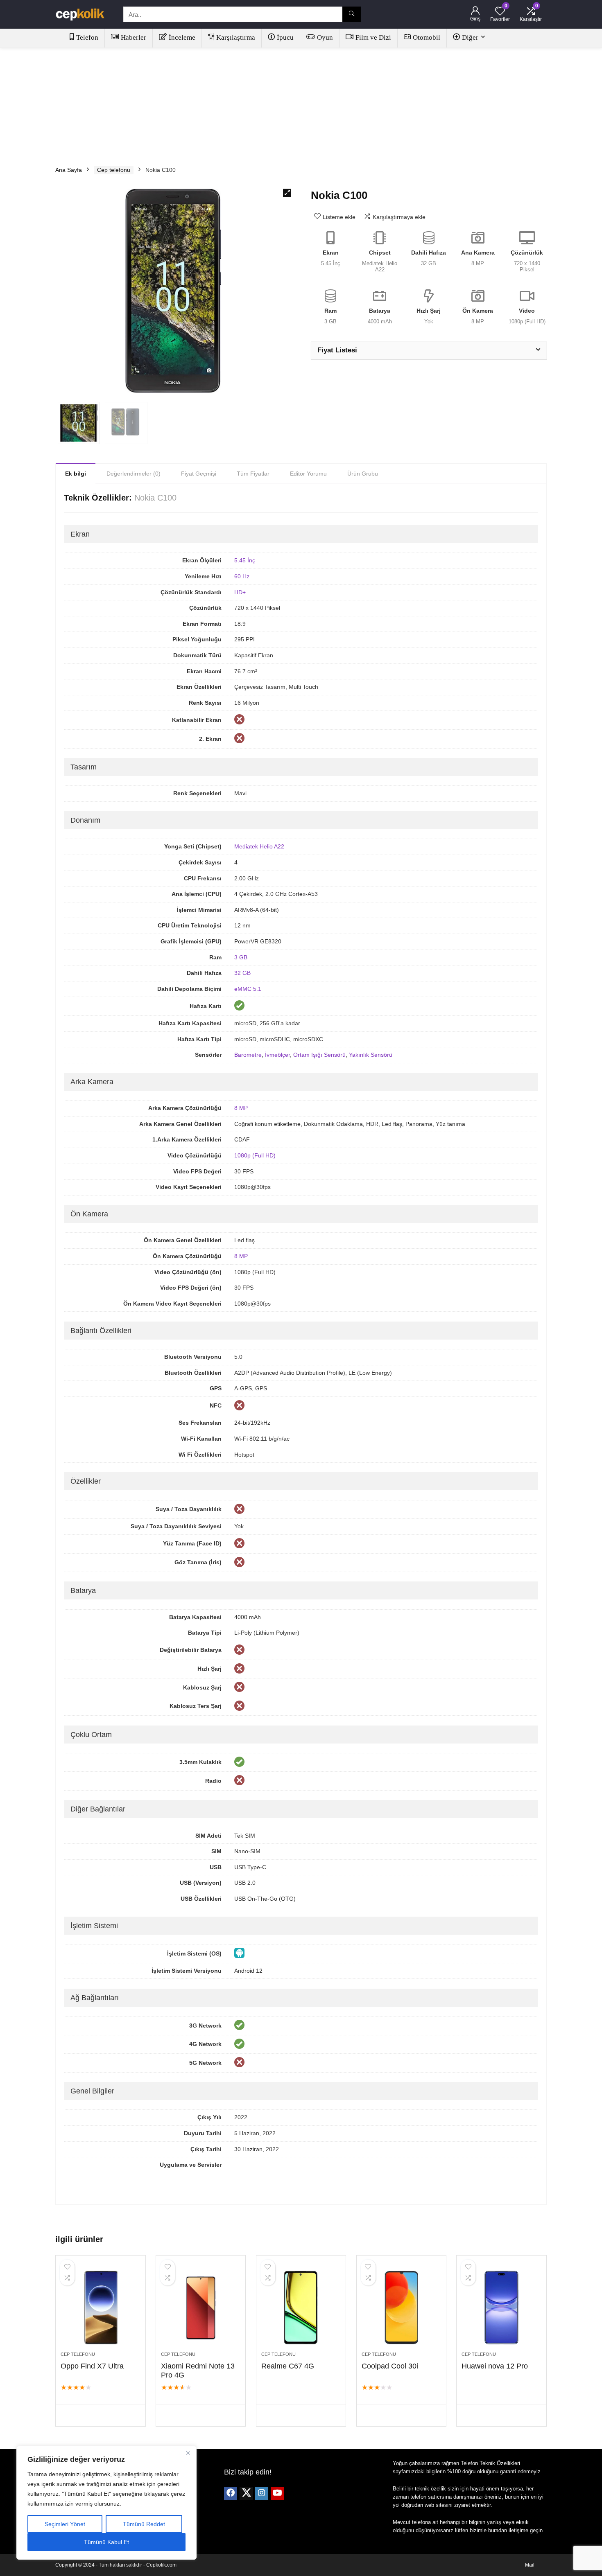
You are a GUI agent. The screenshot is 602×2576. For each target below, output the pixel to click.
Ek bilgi (76, 474)
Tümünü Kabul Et (106, 2542)
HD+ (240, 592)
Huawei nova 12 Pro (495, 2366)
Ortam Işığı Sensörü (319, 1055)
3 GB (241, 957)
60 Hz (242, 576)
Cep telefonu (114, 170)
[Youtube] (277, 2493)
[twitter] (246, 2493)
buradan (498, 2530)
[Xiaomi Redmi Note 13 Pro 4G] (201, 2308)
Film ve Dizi (373, 37)
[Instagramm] (262, 2493)
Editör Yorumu (308, 474)
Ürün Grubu (363, 474)
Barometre (248, 1055)
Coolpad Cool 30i (390, 2366)
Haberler (134, 37)
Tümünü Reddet (144, 2524)
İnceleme (182, 37)
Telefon (87, 37)
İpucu (285, 37)
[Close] (188, 2453)
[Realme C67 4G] (301, 2308)
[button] (287, 193)
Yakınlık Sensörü (371, 1055)
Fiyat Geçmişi (199, 474)
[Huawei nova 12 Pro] (501, 2308)
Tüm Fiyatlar (253, 474)
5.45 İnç (245, 560)
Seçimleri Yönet (65, 2524)
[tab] (76, 473)
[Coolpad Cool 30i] (401, 2308)
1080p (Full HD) (255, 1155)
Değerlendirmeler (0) (134, 474)
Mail (530, 2565)
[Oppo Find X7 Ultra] (100, 2308)
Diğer (470, 37)
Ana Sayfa (69, 170)
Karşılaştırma (236, 37)
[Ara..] (352, 14)
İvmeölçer (277, 1055)
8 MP (241, 1108)
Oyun (325, 37)
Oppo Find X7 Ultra (92, 2366)
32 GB (242, 973)
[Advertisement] (301, 103)
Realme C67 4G (288, 2366)
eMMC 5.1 (248, 989)
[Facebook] (231, 2493)
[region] (106, 2503)
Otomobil (427, 37)
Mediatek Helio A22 (259, 846)
